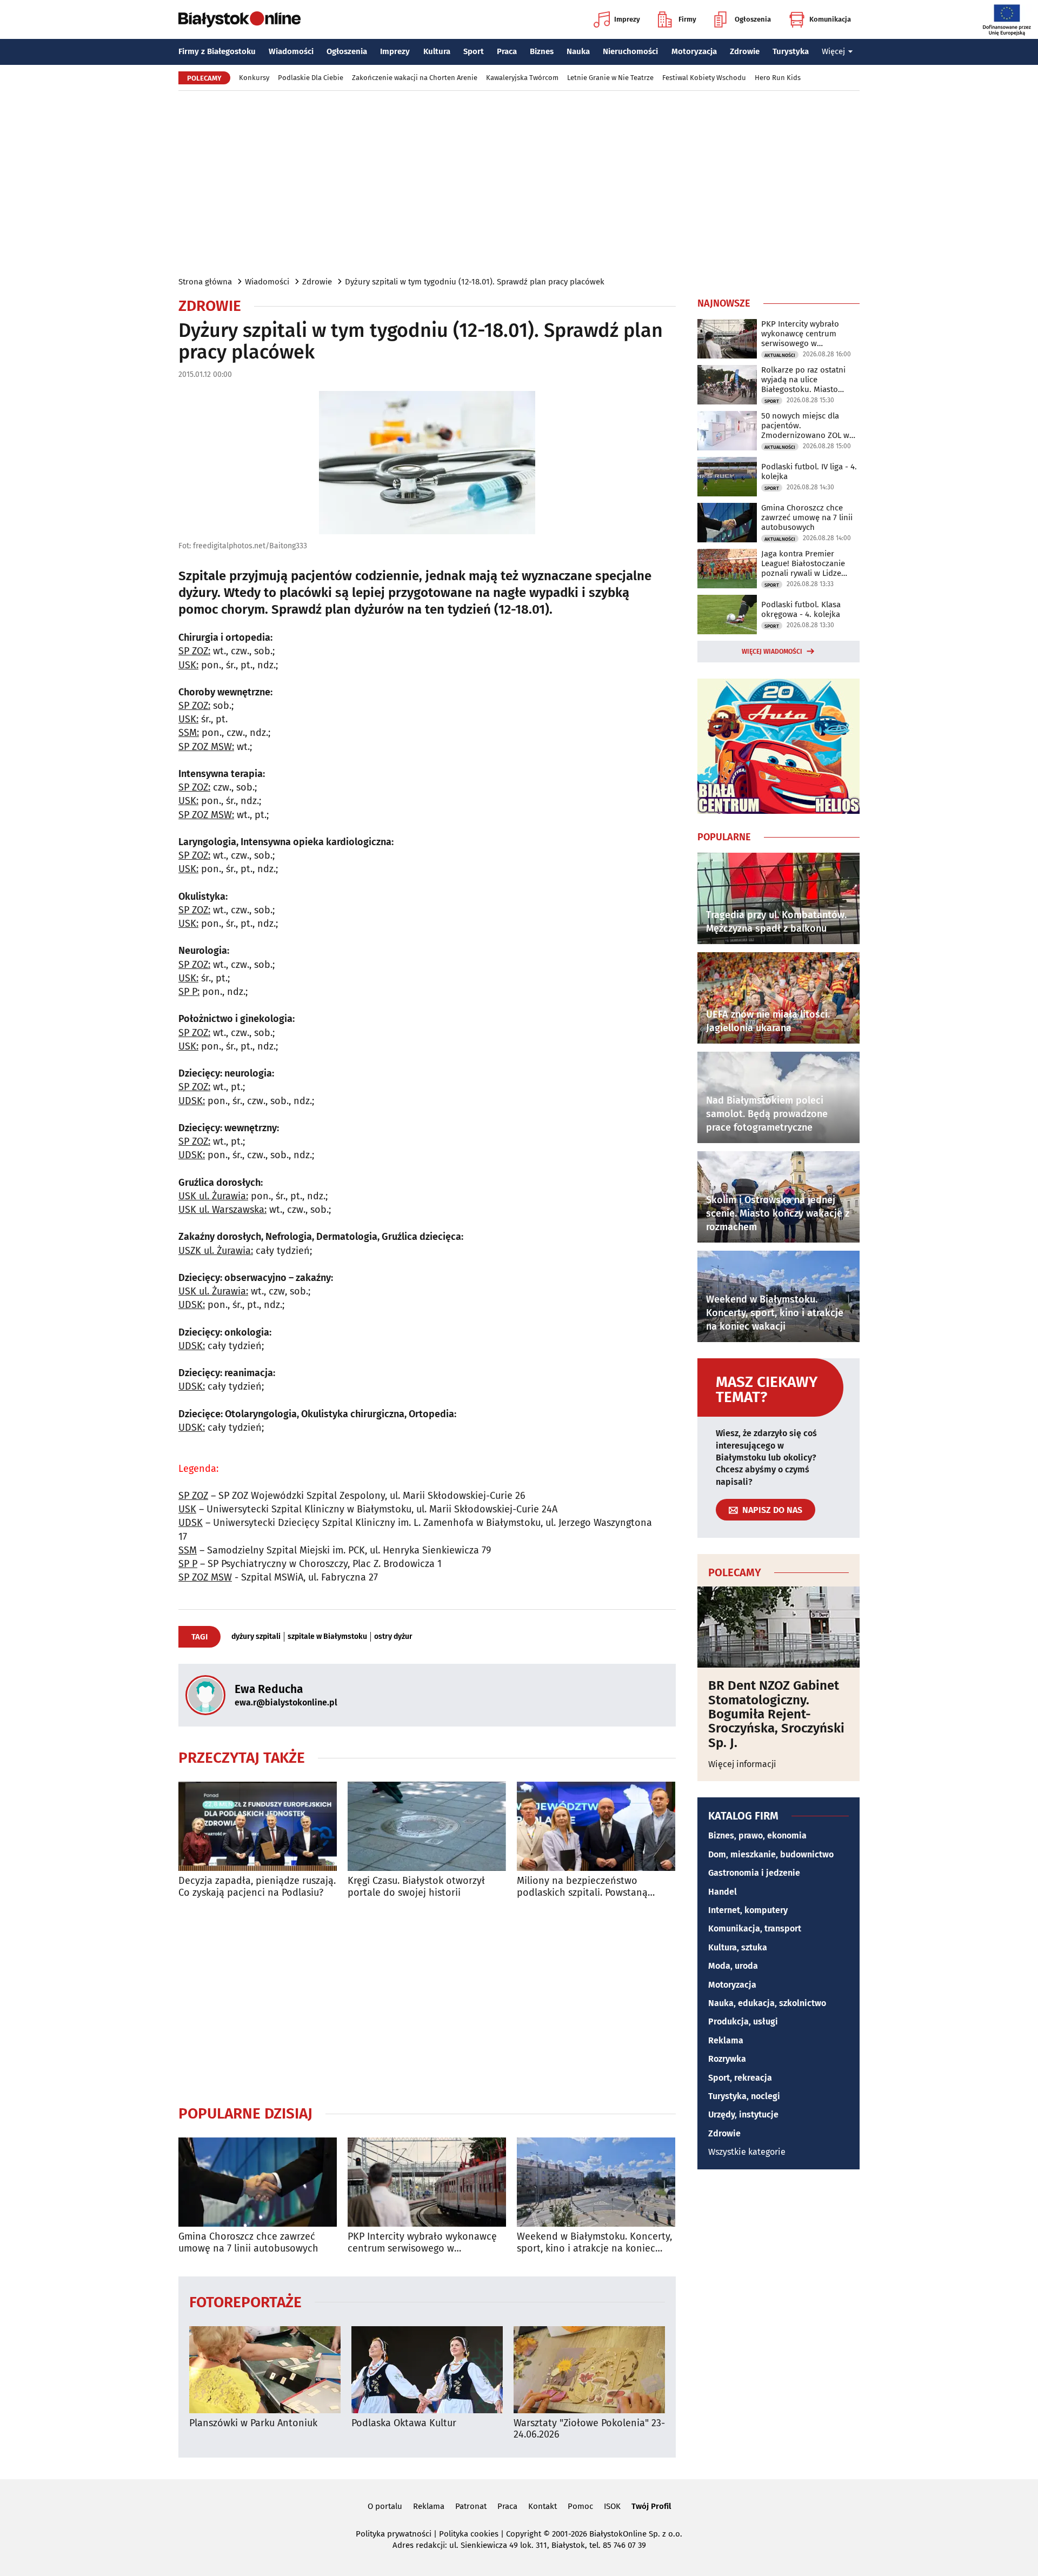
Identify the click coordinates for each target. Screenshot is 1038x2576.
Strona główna (205, 282)
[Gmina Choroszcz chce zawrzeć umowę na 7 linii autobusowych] (258, 2182)
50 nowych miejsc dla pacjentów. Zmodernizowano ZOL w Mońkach (805, 426)
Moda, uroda (733, 1966)
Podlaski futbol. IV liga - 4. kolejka (809, 472)
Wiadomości (291, 51)
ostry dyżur (393, 1637)
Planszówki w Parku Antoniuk (253, 2423)
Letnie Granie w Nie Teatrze (610, 78)
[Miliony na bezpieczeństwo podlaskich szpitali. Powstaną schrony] (596, 1826)
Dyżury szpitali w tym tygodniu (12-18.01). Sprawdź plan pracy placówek (475, 282)
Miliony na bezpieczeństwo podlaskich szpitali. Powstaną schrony (582, 1887)
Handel (723, 1892)
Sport (474, 51)
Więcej (833, 51)
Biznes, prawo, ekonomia (757, 1835)
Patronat (471, 2506)
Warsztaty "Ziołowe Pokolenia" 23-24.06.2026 (589, 2429)
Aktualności (780, 355)
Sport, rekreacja (740, 2078)
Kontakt (543, 2506)
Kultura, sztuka (738, 1947)
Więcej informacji (742, 1764)
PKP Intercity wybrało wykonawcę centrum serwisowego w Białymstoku (422, 2243)
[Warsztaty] (589, 2370)
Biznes (542, 51)
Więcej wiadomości (772, 652)
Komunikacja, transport (755, 1928)
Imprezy (627, 19)
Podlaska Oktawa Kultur (404, 2423)
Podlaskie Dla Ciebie (311, 78)
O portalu (385, 2506)
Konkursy (254, 78)
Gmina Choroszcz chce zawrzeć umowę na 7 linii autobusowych (248, 2243)
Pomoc (580, 2506)
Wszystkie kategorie (747, 2152)
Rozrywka (727, 2059)
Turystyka (791, 51)
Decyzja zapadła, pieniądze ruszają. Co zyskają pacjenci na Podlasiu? (257, 1887)
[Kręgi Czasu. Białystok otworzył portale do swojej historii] (427, 1826)
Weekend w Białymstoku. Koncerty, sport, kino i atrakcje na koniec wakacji (594, 2243)
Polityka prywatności (394, 2534)
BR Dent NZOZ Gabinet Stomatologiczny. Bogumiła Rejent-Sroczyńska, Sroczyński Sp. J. (776, 1714)
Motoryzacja (694, 51)
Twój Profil (651, 2506)
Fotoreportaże (245, 2302)
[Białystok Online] (239, 19)
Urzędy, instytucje (743, 2114)
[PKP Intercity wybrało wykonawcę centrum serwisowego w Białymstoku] (427, 2182)
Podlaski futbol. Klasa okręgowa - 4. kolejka (801, 609)
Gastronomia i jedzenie (754, 1873)
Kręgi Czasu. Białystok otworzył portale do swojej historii (416, 1887)
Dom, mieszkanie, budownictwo (771, 1854)
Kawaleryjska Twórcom (522, 78)
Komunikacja (830, 19)
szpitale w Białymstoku (327, 1637)
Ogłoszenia (753, 19)
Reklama (726, 2040)
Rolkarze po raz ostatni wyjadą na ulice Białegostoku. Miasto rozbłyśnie (803, 380)
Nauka (578, 51)
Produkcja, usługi (743, 2021)
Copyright (524, 2534)
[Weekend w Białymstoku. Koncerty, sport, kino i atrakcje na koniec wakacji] (596, 2182)
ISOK (612, 2506)
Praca (507, 51)
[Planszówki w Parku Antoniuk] (265, 2370)
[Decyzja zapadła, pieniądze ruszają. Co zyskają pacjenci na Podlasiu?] (258, 1826)
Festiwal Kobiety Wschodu (704, 78)
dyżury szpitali (256, 1637)
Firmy (687, 19)
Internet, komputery (748, 1910)
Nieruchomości (630, 51)
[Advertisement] (519, 183)
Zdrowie (745, 51)
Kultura (437, 51)
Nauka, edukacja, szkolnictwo (767, 2003)
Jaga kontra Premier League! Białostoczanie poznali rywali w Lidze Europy (803, 563)
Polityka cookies (469, 2534)
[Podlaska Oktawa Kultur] (427, 2370)
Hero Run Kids (778, 78)
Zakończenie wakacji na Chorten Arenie (415, 78)
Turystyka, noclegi (744, 2096)
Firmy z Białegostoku (217, 51)
